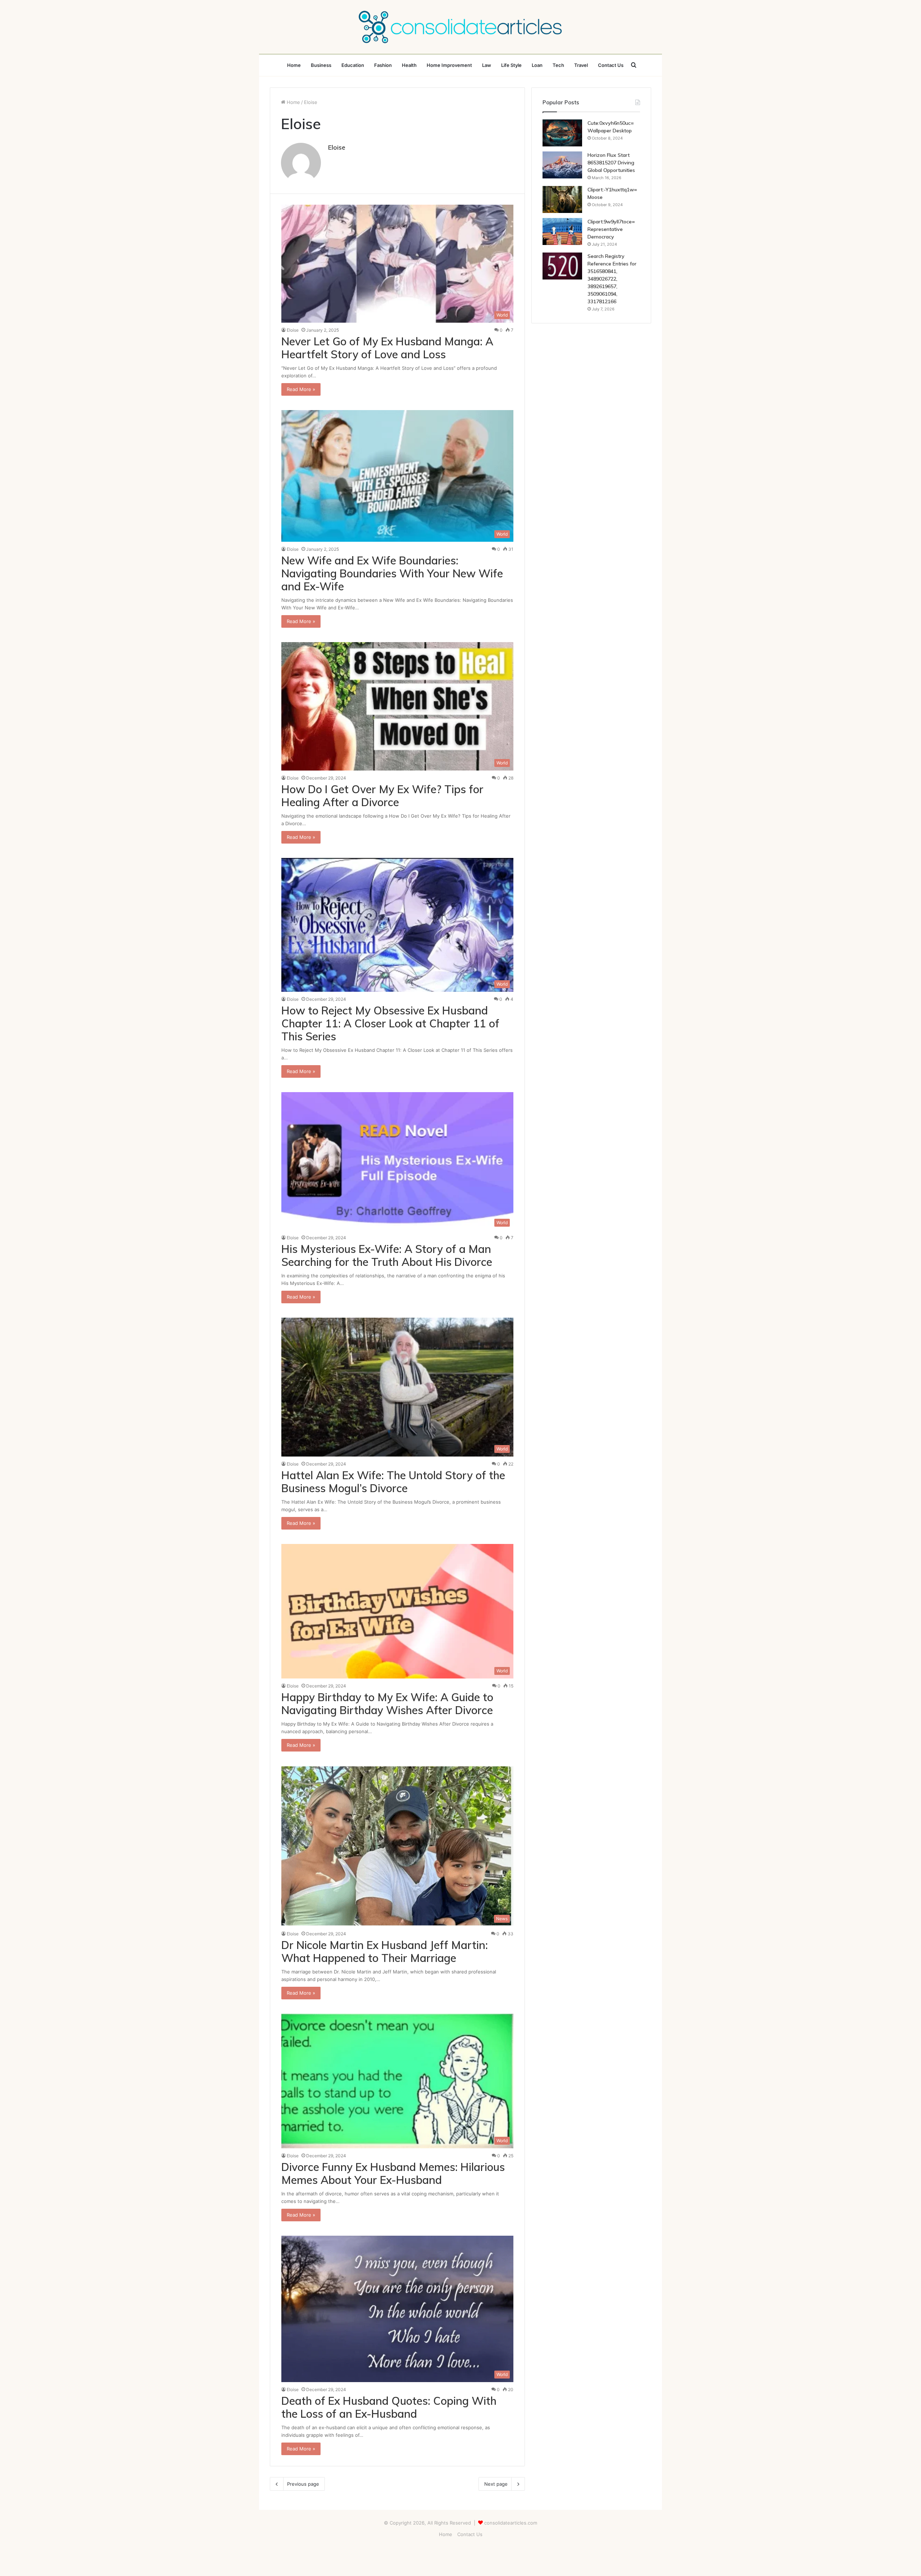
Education (353, 65)
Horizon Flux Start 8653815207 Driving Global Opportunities (611, 163)
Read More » (301, 389)
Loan (537, 65)
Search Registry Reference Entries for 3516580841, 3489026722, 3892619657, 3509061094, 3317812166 (612, 279)
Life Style (511, 65)
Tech (558, 65)
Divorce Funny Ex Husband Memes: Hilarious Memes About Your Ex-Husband (393, 2173)
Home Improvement (449, 65)
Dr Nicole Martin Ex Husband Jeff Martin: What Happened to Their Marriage (385, 1952)
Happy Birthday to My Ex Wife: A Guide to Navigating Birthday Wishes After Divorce (387, 1704)
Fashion (383, 65)
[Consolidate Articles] (461, 27)
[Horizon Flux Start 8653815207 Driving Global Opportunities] (562, 165)
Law (487, 65)
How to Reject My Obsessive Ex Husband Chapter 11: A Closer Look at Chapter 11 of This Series (390, 1023)
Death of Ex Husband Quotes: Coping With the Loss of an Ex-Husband (389, 2407)
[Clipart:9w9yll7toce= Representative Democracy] (562, 231)
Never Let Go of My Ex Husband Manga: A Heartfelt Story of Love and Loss (387, 348)
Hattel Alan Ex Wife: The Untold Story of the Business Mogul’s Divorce (393, 1482)
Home (294, 65)
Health (409, 65)
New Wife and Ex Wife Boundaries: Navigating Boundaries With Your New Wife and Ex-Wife (392, 573)
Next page (496, 2484)
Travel (581, 65)
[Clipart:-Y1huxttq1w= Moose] (562, 199)
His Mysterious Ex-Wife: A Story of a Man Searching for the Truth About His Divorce (387, 1255)
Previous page (303, 2484)
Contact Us (611, 65)
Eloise (337, 147)
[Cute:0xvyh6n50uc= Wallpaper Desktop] (562, 133)
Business (321, 65)
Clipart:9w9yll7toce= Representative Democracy (611, 229)
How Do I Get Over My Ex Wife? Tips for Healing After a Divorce (382, 796)
